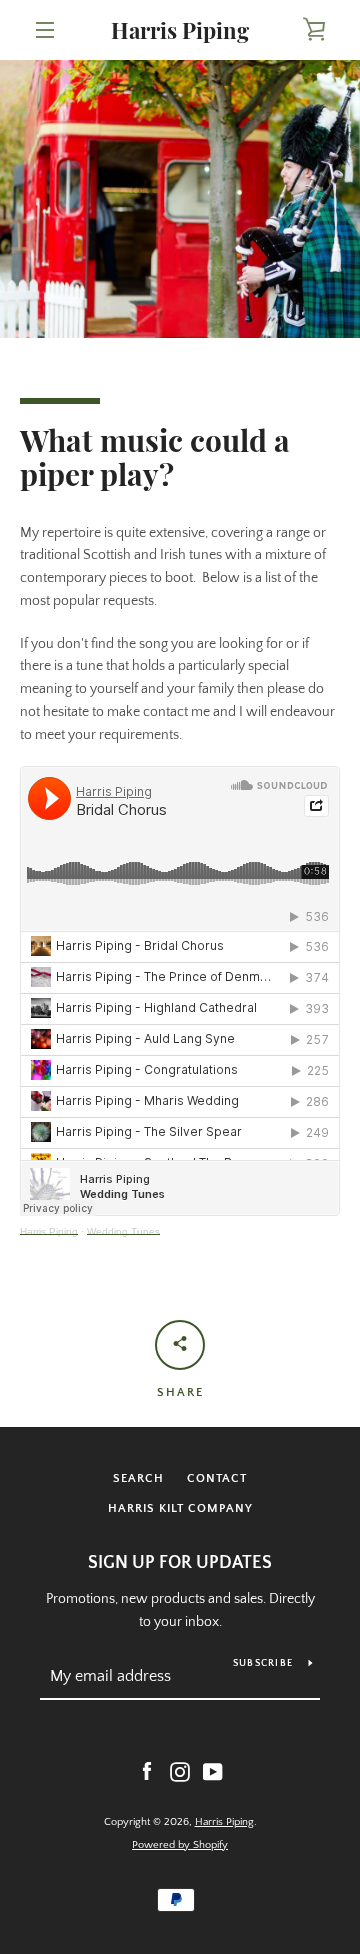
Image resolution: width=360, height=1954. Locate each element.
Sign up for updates (180, 1563)
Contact (217, 1478)
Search (138, 1478)
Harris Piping (180, 30)
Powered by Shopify (180, 1845)
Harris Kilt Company (180, 1508)
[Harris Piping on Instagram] (180, 1771)
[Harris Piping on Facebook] (147, 1771)
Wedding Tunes (123, 1231)
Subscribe (263, 1663)
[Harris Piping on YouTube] (213, 1771)
